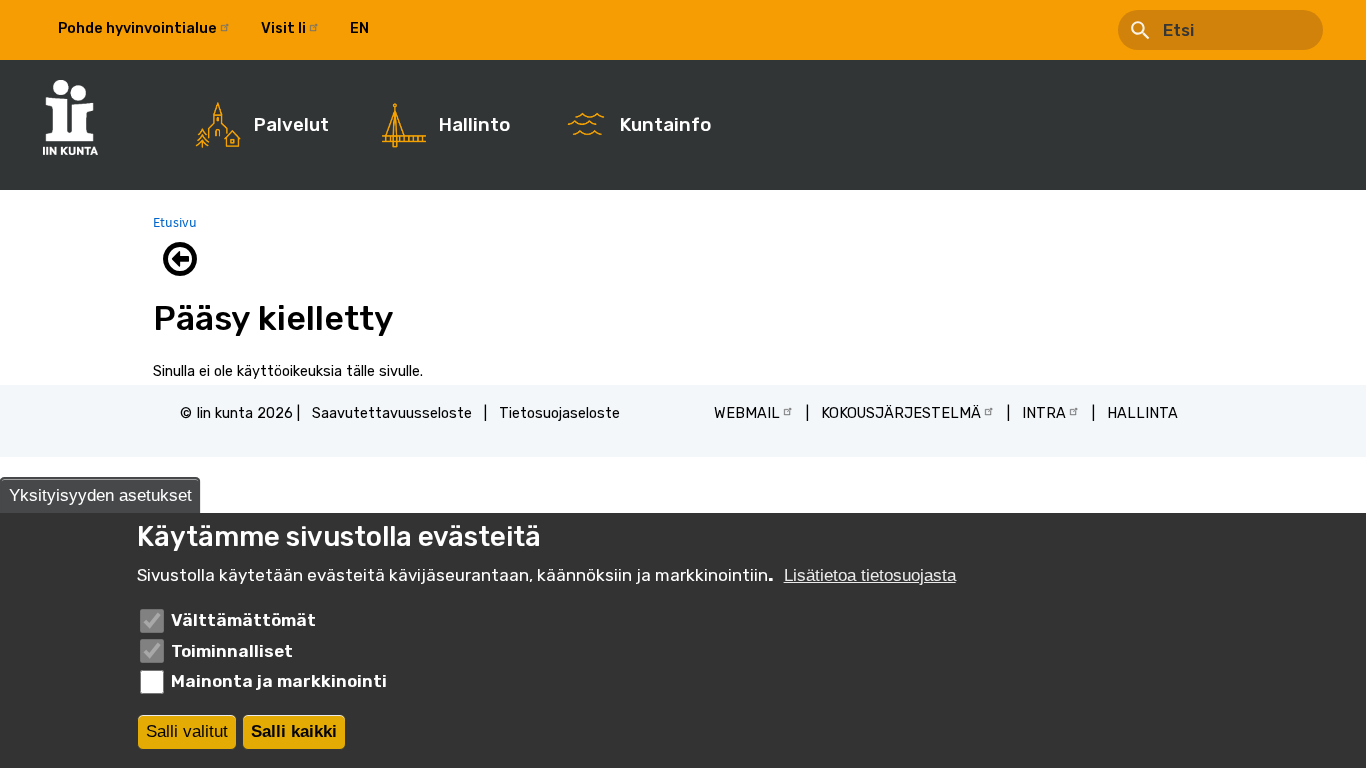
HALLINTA (1142, 413)
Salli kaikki (294, 732)
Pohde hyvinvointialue (137, 28)
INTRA (1044, 413)
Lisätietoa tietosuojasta (870, 575)
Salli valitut (187, 732)
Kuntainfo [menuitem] (665, 125)
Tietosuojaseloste (559, 413)
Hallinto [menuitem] (474, 125)
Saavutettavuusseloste (392, 413)
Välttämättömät (243, 620)
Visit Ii (283, 28)
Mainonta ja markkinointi (279, 681)
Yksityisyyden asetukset (100, 495)
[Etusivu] (80, 117)
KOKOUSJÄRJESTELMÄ (901, 413)
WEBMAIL (747, 413)
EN (359, 28)
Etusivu (175, 222)
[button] (185, 259)
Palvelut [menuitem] (291, 125)
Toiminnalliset (232, 651)
